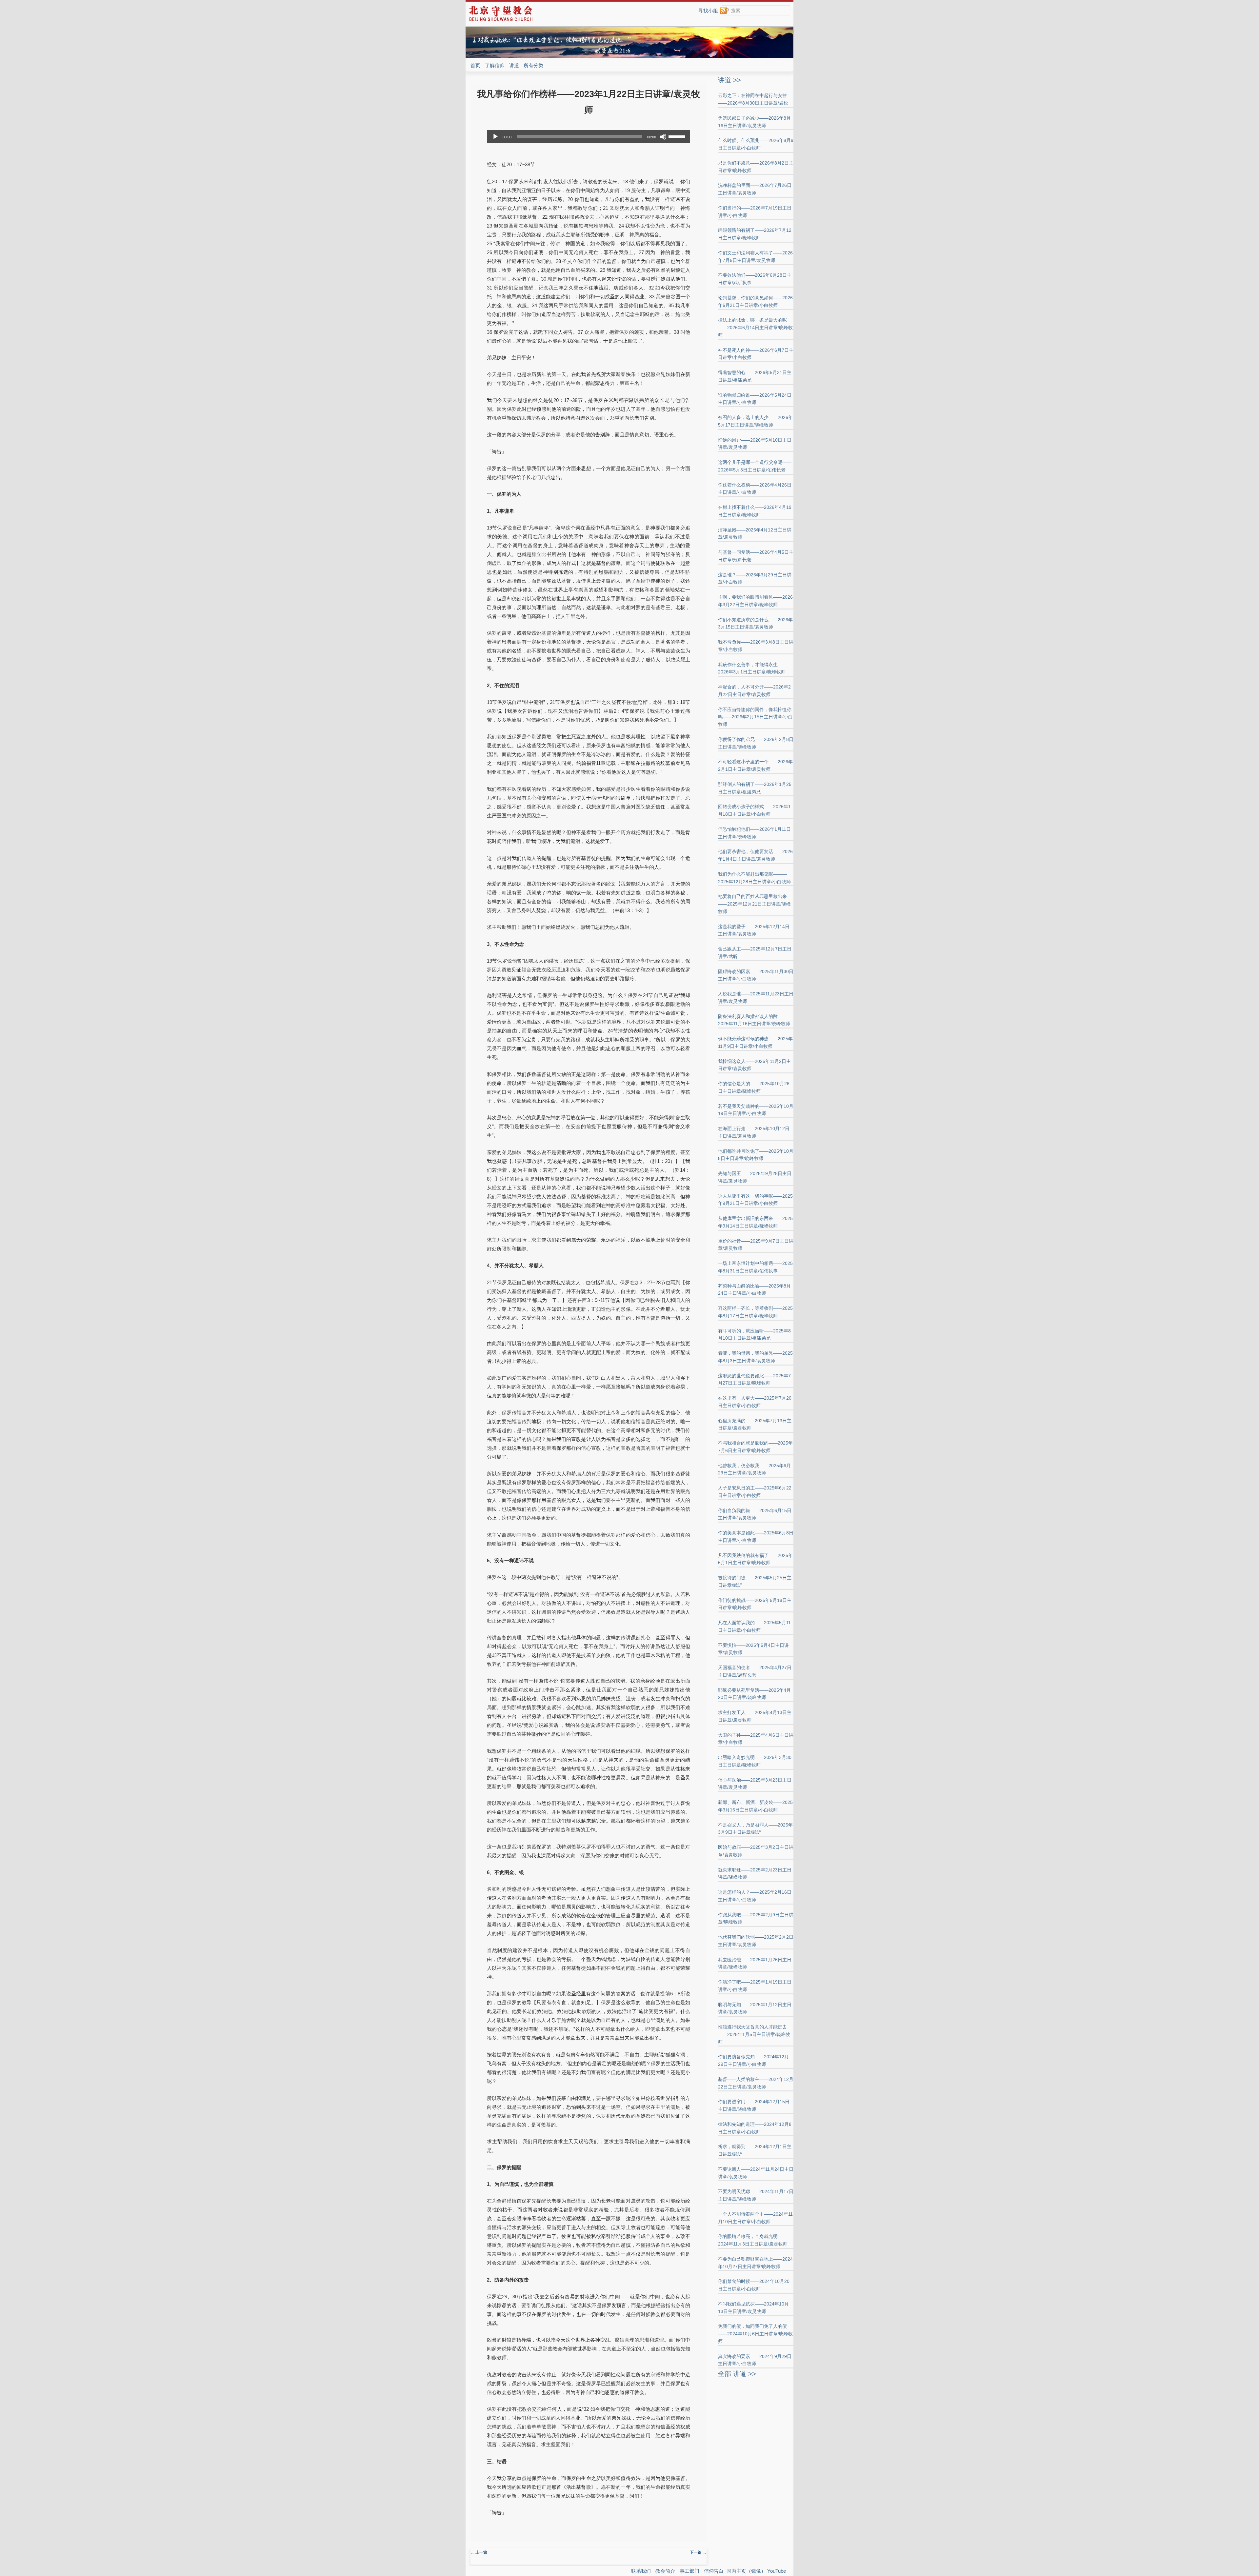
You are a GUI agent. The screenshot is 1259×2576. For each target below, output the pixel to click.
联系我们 (641, 2571)
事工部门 (689, 2571)
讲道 (514, 65)
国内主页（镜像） (746, 2571)
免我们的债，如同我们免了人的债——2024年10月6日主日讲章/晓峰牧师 (755, 2334)
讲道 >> (729, 80)
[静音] (663, 137)
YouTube (777, 2571)
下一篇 (698, 2552)
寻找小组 (708, 11)
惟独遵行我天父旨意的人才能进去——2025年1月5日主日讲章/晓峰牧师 (754, 2034)
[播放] (495, 137)
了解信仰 (495, 65)
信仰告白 (714, 2571)
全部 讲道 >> (737, 2374)
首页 (475, 65)
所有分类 (533, 65)
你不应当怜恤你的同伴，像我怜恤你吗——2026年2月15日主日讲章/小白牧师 (755, 717)
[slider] (678, 136)
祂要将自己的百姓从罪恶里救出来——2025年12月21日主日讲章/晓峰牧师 (754, 904)
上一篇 (479, 2552)
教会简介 (665, 2571)
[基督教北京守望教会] (501, 20)
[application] (589, 137)
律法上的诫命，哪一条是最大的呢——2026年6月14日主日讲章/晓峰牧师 (755, 328)
